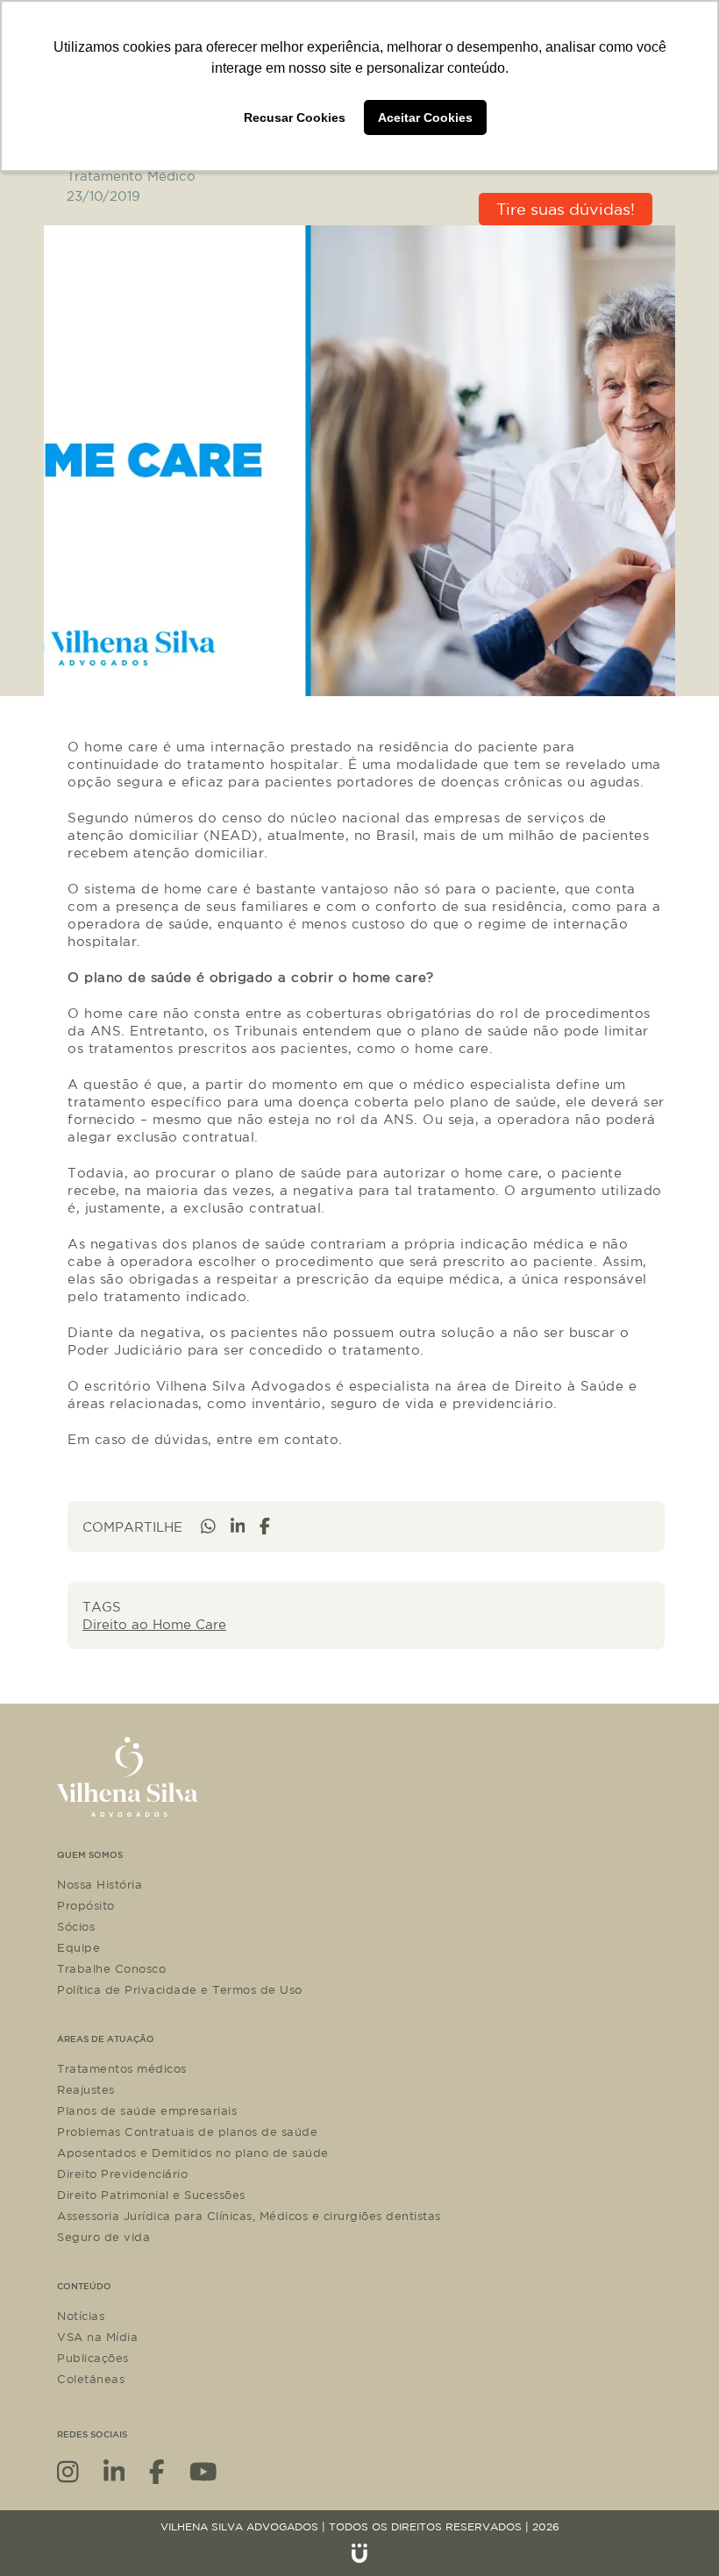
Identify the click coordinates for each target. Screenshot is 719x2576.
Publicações (93, 2358)
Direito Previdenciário (122, 2174)
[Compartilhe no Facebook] (265, 1526)
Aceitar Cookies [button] (425, 117)
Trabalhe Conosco (111, 1968)
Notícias (81, 2316)
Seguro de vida (103, 2237)
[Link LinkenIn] (114, 2470)
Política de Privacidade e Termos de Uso (180, 1989)
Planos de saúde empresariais (147, 2110)
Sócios (76, 1926)
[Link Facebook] (157, 2470)
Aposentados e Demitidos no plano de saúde (193, 2153)
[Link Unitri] (359, 2553)
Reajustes (86, 2089)
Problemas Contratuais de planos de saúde (187, 2131)
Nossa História (100, 1884)
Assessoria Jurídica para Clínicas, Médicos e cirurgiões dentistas (249, 2216)
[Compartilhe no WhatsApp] (208, 1526)
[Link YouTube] (203, 2470)
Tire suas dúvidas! (566, 209)
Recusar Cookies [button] (295, 117)
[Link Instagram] (68, 2470)
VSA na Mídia (97, 2337)
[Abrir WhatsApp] (675, 2532)
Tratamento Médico (131, 176)
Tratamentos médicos (122, 2068)
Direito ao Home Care (154, 1624)
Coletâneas (91, 2379)
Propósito (86, 1905)
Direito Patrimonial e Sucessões (151, 2195)
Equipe (78, 1947)
